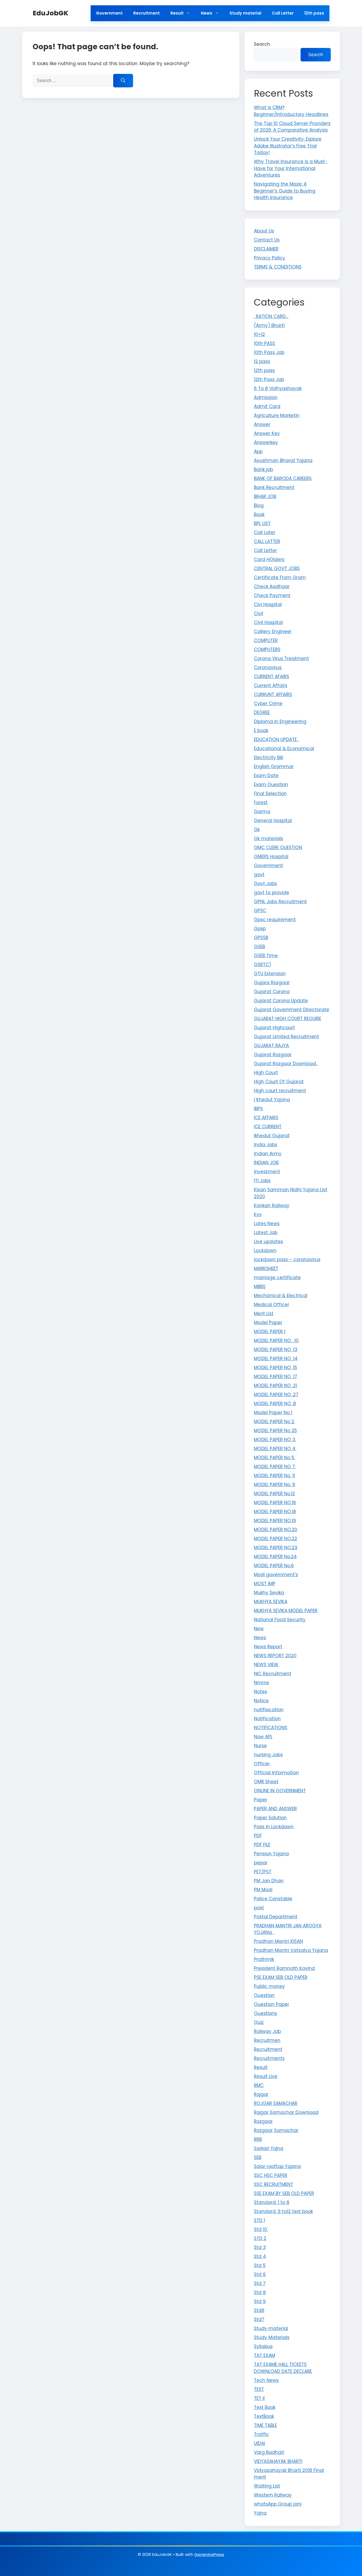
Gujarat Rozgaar (273, 1055)
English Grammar (274, 767)
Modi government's (276, 1575)
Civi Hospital (268, 604)
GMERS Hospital (271, 857)
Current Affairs (271, 686)
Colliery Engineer (273, 631)
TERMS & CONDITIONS (278, 267)
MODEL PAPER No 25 (275, 1431)
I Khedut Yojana (272, 1100)
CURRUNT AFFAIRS (273, 695)
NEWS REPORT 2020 (275, 1656)
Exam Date (266, 776)
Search (262, 44)
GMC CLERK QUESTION (278, 848)
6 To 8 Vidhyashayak (278, 388)
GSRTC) (262, 965)
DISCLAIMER (266, 249)
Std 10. (261, 2229)
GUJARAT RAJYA (271, 1046)
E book (261, 731)
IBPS (258, 1109)
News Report (268, 1647)
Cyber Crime (268, 704)
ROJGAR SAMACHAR (276, 2103)
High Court (266, 1073)
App (258, 451)
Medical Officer (271, 1305)
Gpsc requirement (275, 920)
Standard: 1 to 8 (272, 2202)
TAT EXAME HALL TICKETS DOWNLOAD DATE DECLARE (283, 2368)
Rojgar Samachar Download (286, 2112)
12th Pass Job (269, 379)
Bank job (263, 469)
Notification (267, 1719)
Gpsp (260, 929)
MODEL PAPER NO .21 (275, 1386)
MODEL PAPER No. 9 (275, 1485)
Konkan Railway (272, 1206)
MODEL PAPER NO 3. (275, 1440)
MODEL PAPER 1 (270, 1332)
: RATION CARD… (271, 316)
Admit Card (267, 406)
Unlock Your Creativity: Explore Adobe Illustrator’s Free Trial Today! (288, 146)
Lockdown (265, 1251)
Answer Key (267, 433)
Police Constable (273, 1899)
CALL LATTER (267, 541)
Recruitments (269, 2058)
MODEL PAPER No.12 (274, 1494)
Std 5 (260, 2265)
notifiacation (269, 1710)
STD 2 (260, 2238)
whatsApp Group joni (278, 2504)
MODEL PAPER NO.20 (276, 1530)
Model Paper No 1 (273, 1413)
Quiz (259, 2022)
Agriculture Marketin (277, 415)
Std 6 (260, 2274)
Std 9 (260, 2301)
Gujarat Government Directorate (292, 1010)
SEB (258, 2157)
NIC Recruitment (273, 1674)
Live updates (268, 1242)
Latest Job (266, 1233)
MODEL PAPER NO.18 (275, 1512)
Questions (265, 2013)
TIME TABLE (265, 2425)
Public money (269, 1986)
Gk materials (268, 839)
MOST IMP (265, 1584)
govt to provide (271, 893)
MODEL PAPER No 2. (274, 1422)
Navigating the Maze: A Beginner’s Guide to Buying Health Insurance (285, 191)
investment (267, 1172)
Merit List (264, 1314)
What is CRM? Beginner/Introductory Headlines (291, 111)
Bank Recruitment (274, 487)
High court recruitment (280, 1091)
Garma (262, 812)
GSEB (259, 947)
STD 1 (259, 2220)
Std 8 (260, 2292)
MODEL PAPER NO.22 (275, 1539)
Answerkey (266, 442)
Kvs (258, 1215)
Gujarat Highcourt (274, 1028)
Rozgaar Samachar (276, 2130)
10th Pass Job (269, 352)
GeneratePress (209, 2554)
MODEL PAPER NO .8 (275, 1404)
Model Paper (268, 1323)
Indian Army (268, 1154)
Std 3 (260, 2247)
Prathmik (264, 1959)
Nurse (260, 1746)
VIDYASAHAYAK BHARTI (278, 2461)
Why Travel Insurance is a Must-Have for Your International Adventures (291, 168)
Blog (259, 505)
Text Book (265, 2407)
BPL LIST (262, 523)
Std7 (259, 2319)
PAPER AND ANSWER (275, 1809)
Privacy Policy (270, 258)
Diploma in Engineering (280, 722)
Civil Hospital (268, 622)
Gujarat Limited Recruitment (286, 1037)
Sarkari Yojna (269, 2148)
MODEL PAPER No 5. (274, 1458)
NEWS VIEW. (266, 1665)
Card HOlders (269, 559)
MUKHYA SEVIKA (271, 1602)
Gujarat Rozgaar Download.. (286, 1064)
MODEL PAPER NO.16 (275, 1503)
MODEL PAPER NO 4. (275, 1449)
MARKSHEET (266, 1269)
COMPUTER (266, 640)
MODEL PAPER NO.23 (276, 1548)
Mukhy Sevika (269, 1593)
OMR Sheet (266, 1782)
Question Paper (271, 2004)
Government (109, 13)
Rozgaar (263, 2121)
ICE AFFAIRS (266, 1118)
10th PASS (264, 343)
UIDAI (259, 2443)
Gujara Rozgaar (272, 983)
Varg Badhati (269, 2452)
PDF (258, 1836)
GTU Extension (270, 974)
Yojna (260, 2513)
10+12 (259, 334)
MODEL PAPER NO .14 (276, 1359)
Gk (257, 830)
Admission (266, 397)
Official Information (276, 1773)
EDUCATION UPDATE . (276, 740)
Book (259, 514)
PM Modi (263, 1890)
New (259, 1629)
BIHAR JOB (265, 496)
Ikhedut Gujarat (272, 1136)
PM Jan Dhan (269, 1881)
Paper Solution (270, 1818)
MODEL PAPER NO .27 (276, 1395)
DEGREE (262, 713)
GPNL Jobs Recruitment (280, 902)
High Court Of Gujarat (279, 1082)
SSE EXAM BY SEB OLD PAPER (284, 2193)
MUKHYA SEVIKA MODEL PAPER (286, 1611)
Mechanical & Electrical (281, 1296)
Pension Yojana (271, 1854)
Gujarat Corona (272, 992)
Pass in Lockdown (274, 1827)
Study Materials (272, 2337)
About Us (264, 231)
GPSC (260, 911)
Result (177, 13)
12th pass (314, 13)
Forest (261, 803)
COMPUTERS (267, 649)
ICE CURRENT (268, 1127)
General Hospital (273, 821)
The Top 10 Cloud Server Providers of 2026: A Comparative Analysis (292, 127)
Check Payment (272, 595)
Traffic (261, 2434)
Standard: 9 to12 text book (283, 2211)
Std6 (259, 2310)
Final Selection (270, 794)
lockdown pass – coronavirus (287, 1260)
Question (264, 1995)
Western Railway (273, 2495)
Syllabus (263, 2346)
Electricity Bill (268, 758)
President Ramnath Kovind (284, 1968)
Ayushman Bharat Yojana (283, 460)
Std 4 (260, 2256)
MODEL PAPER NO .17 (275, 1377)
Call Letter (283, 13)
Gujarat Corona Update (281, 1001)
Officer (262, 1764)
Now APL (263, 1737)
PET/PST (263, 1872)
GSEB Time (266, 956)
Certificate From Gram (280, 577)
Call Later (265, 532)
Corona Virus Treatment (281, 658)
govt (259, 875)
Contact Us (267, 240)
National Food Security (280, 1620)
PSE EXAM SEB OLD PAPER (281, 1977)
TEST (259, 2389)
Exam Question (271, 785)
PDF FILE (262, 1845)
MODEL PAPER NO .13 (276, 1350)
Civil (259, 613)
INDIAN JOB (266, 1163)
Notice (261, 1701)
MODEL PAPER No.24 (275, 1557)
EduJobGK (50, 13)
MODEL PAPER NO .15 (275, 1368)
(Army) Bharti (269, 325)
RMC (259, 2085)
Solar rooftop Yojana (277, 2166)
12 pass (262, 361)
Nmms (261, 1683)
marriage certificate (277, 1278)
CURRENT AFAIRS (271, 677)
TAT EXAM (264, 2355)
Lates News (267, 1224)
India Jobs (266, 1145)
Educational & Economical (284, 749)
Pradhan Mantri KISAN (278, 1941)
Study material (245, 13)
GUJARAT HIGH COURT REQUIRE (288, 1019)
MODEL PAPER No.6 (274, 1566)
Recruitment (147, 13)
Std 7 (260, 2283)
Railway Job (267, 2031)
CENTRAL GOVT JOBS (277, 568)
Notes (261, 1692)
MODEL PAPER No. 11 (274, 1476)
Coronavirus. (268, 667)
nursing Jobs (268, 1755)
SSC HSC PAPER (271, 2175)
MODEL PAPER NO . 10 (276, 1341)
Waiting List (267, 2486)
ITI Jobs (262, 1181)
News (207, 13)
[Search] (123, 81)
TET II (259, 2398)
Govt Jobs (265, 884)
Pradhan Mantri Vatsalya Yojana (291, 1950)
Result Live (266, 2076)
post (259, 1908)
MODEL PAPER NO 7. (275, 1467)
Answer (262, 424)
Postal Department (276, 1917)
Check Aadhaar (272, 586)
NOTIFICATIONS (271, 1728)
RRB (258, 2139)
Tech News (266, 2380)
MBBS (260, 1287)
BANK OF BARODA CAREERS (283, 478)
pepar (261, 1863)
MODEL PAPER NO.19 (275, 1521)
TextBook (264, 2416)
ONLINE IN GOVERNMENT (280, 1791)
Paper (261, 1800)
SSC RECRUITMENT (273, 2184)
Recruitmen (267, 2040)
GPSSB (261, 938)
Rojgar (261, 2094)
